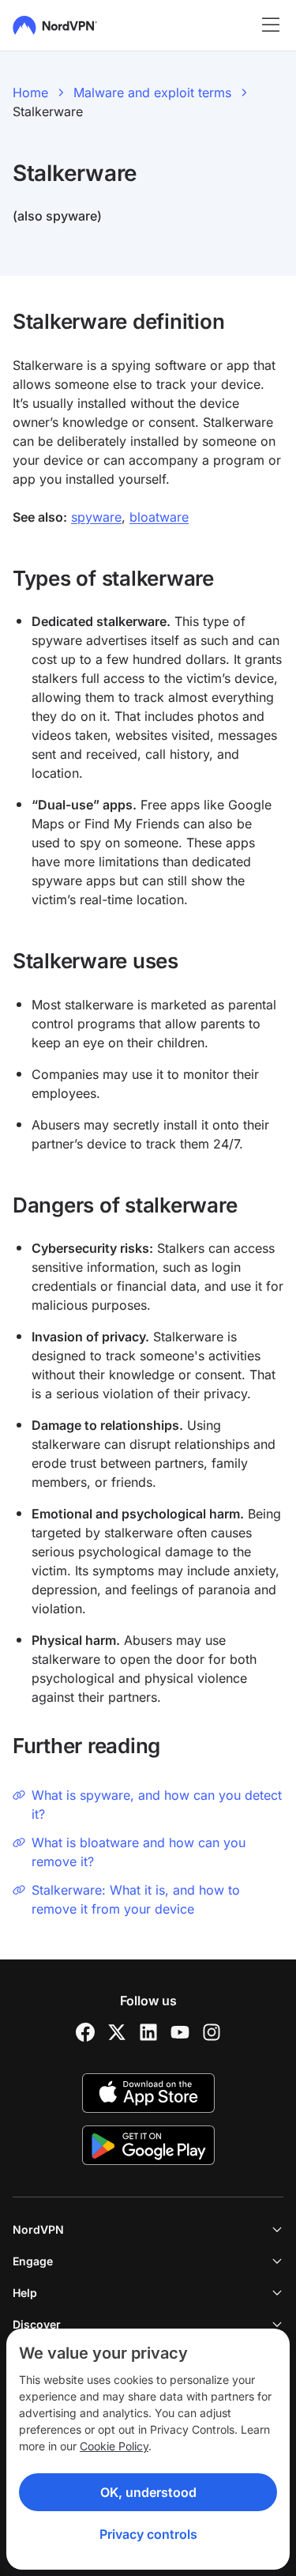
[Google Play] (148, 2145)
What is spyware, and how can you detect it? (157, 1805)
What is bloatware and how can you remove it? (139, 1852)
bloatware (159, 517)
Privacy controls (148, 2534)
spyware (96, 517)
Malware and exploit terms (152, 92)
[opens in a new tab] (85, 2032)
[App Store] (148, 2093)
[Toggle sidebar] (271, 25)
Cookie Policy (114, 2446)
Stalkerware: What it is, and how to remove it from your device (136, 1899)
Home (30, 92)
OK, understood (148, 2492)
